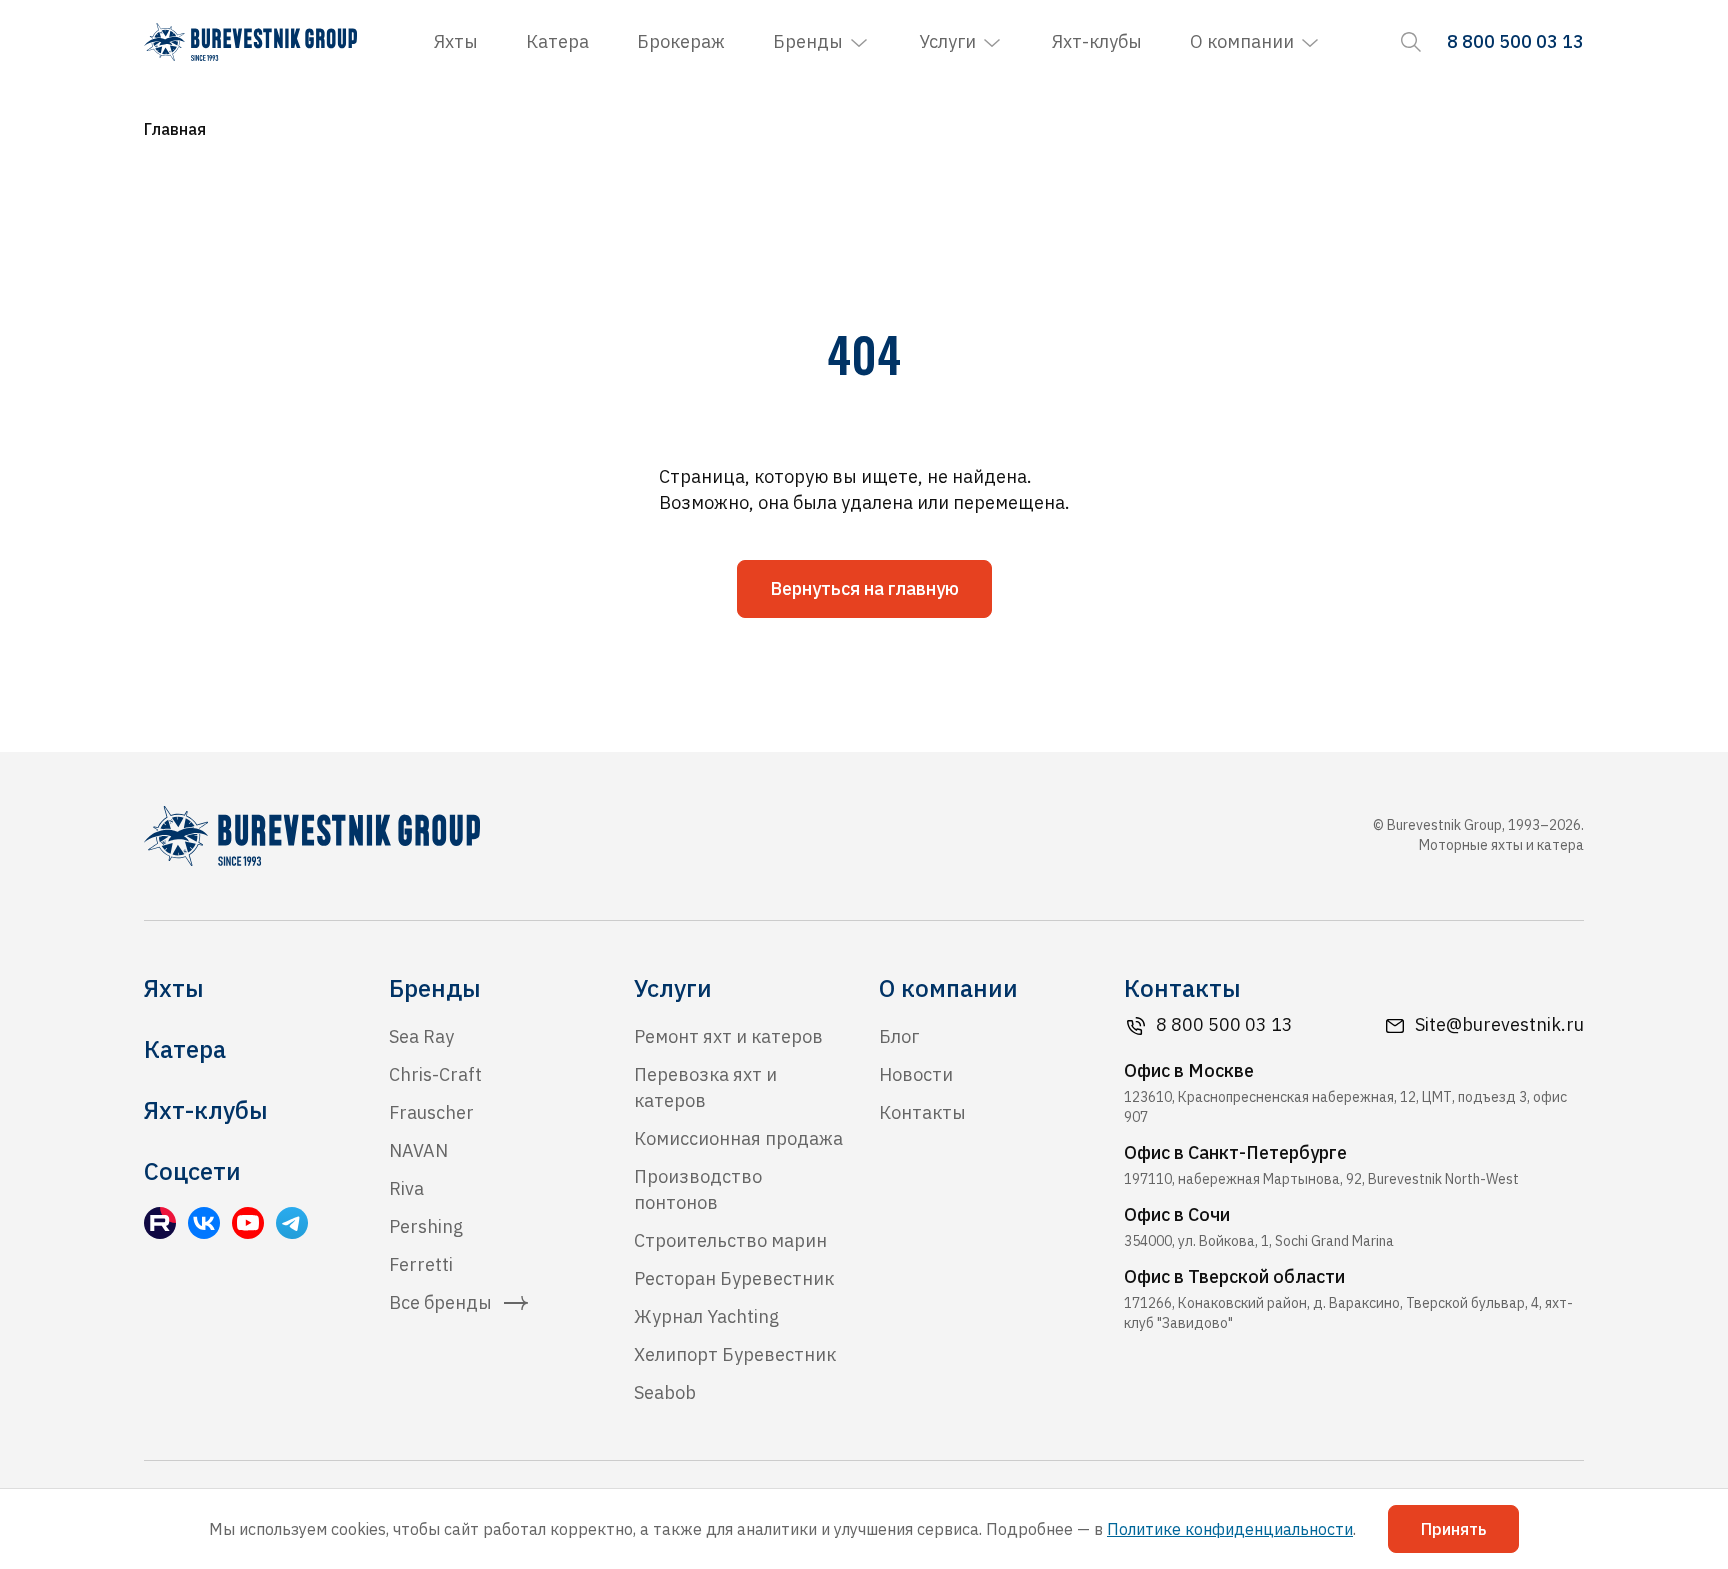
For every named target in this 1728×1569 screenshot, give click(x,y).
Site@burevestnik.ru (1499, 1024)
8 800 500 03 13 (1224, 1024)
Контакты (922, 1112)
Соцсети (192, 1171)
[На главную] (250, 42)
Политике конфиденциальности (1230, 1529)
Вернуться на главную (864, 588)
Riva (406, 1188)
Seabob (665, 1392)
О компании (1242, 41)
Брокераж (681, 41)
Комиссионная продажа (738, 1138)
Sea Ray (421, 1036)
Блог (899, 1036)
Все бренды (440, 1302)
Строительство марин (730, 1240)
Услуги (947, 41)
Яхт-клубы (1097, 41)
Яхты (456, 41)
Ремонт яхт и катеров (728, 1036)
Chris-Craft (435, 1074)
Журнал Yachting (706, 1316)
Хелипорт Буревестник (735, 1354)
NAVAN (418, 1150)
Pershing (426, 1226)
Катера (557, 41)
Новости (916, 1074)
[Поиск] (1411, 42)
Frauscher (431, 1112)
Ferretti (421, 1264)
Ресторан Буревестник (734, 1278)
